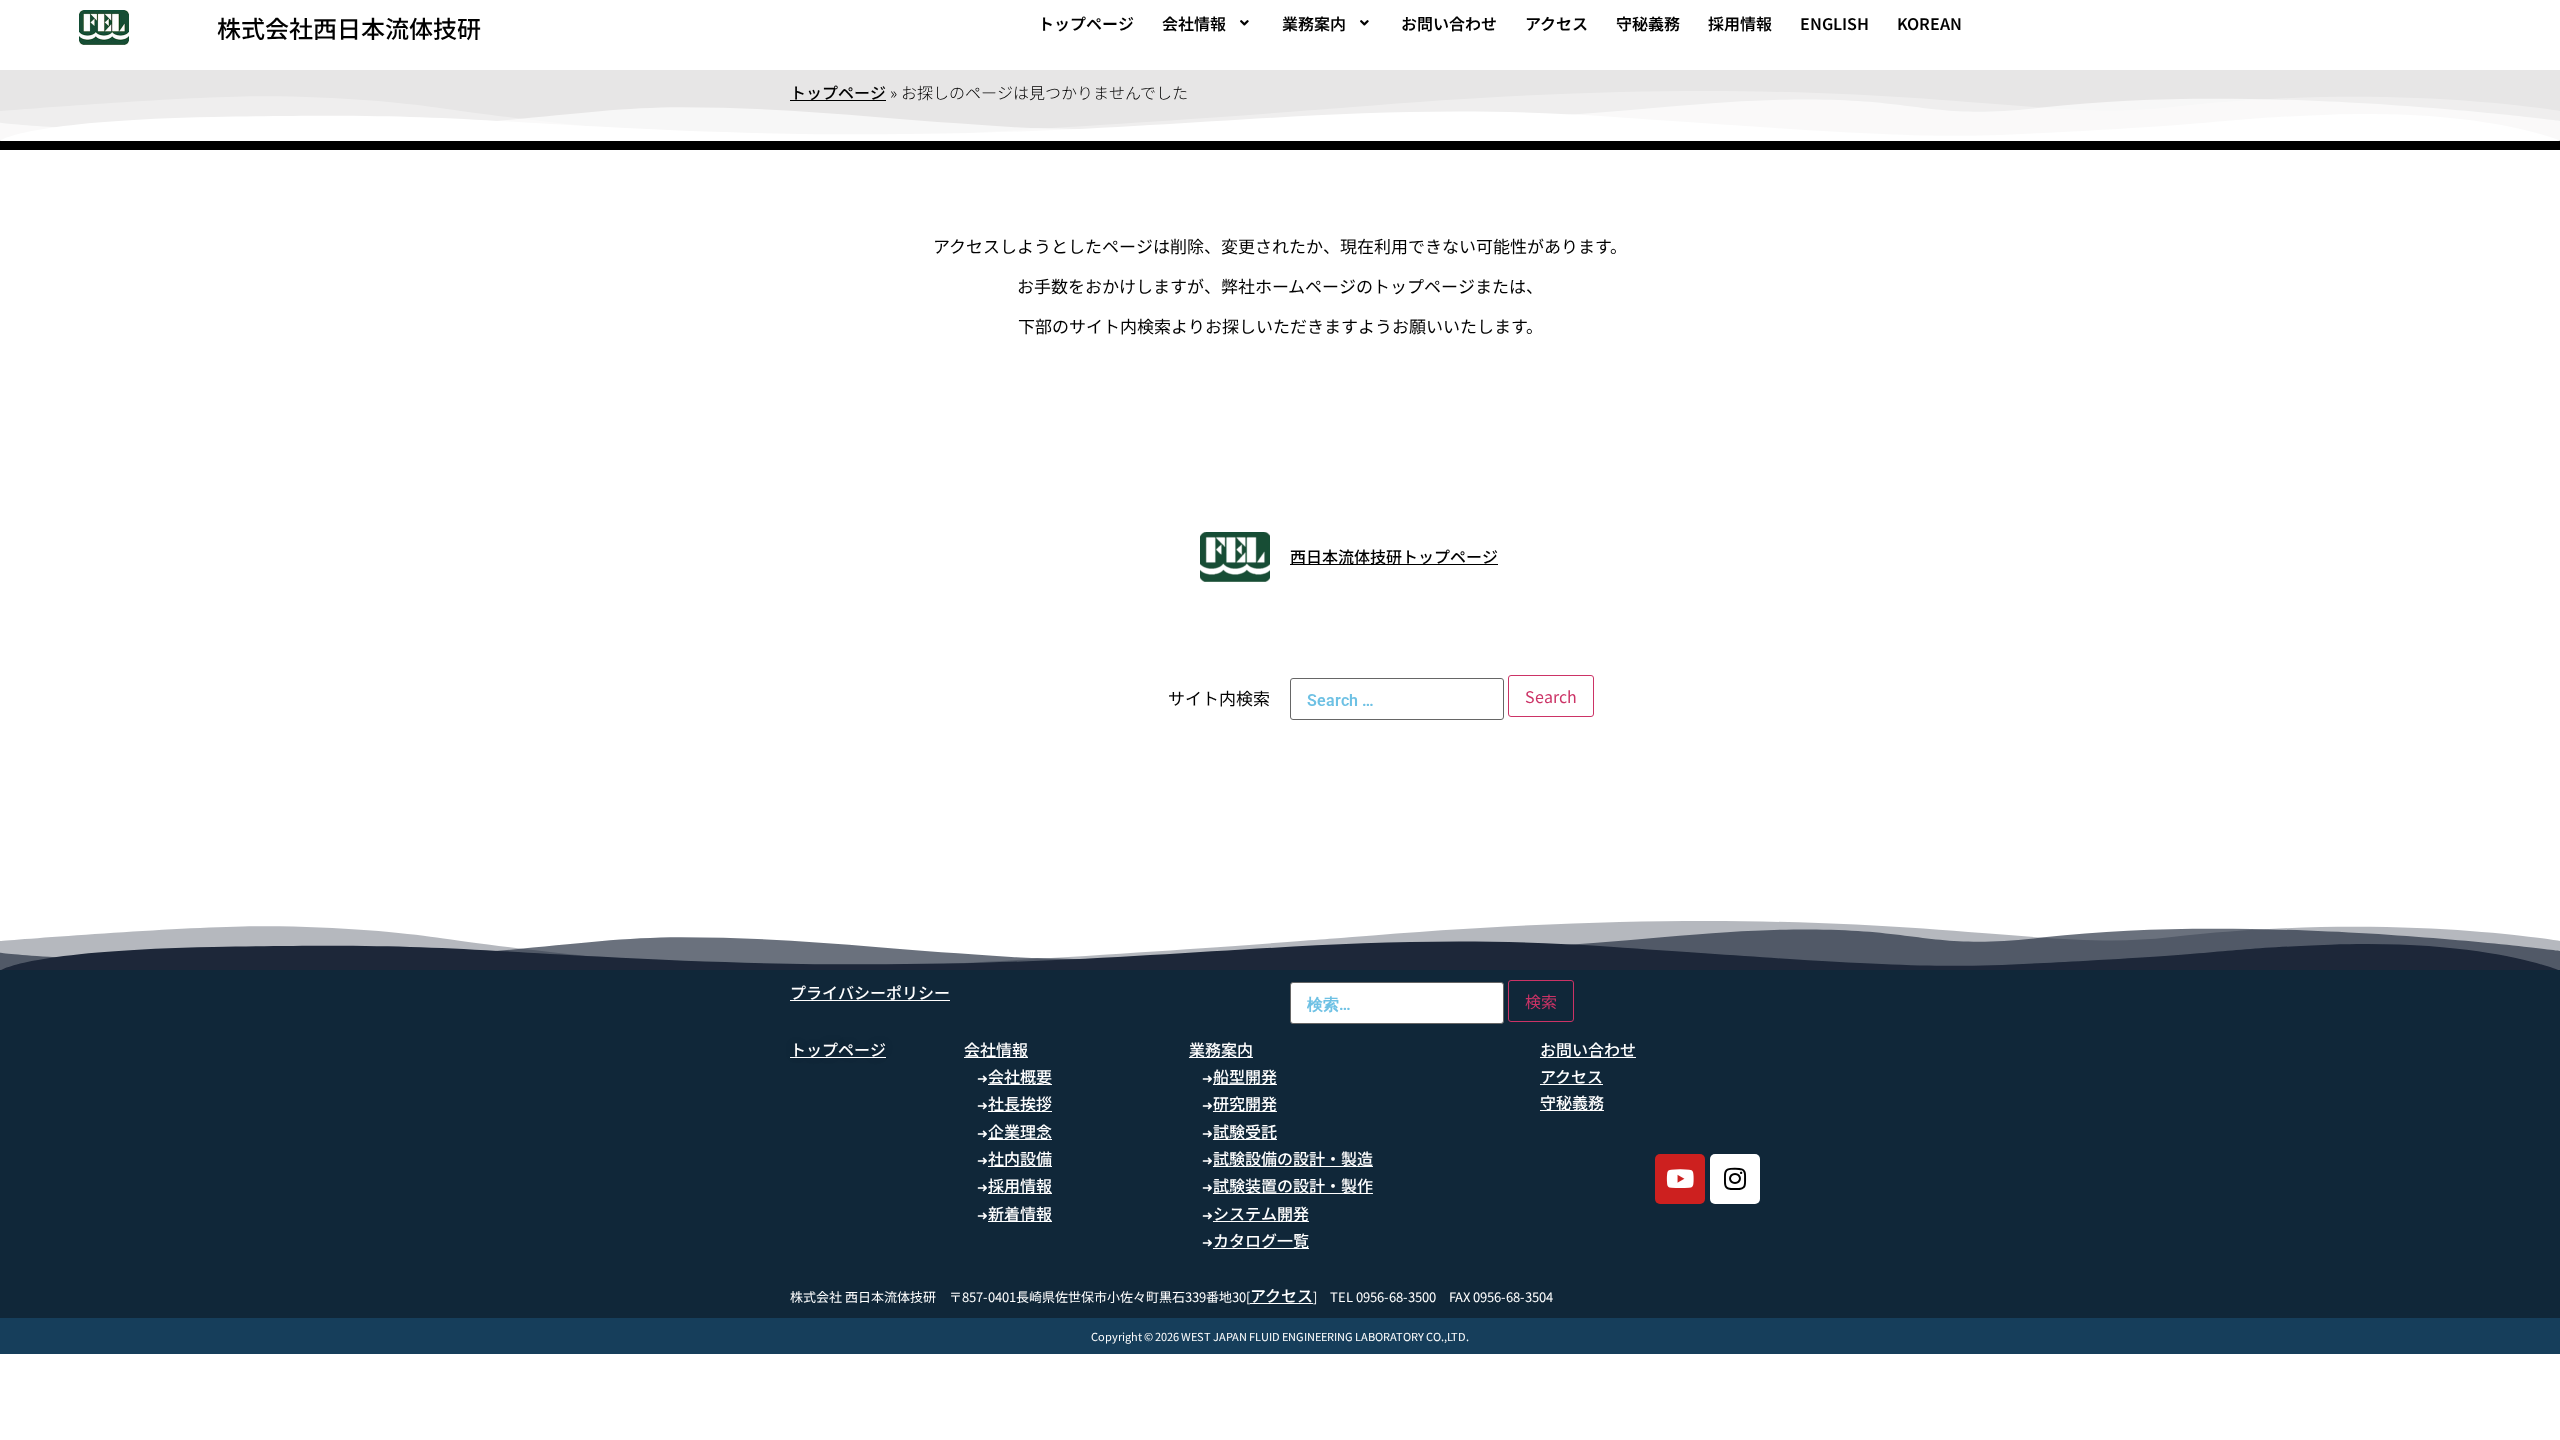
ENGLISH (1834, 23)
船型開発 (1245, 1076)
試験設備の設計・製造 (1293, 1158)
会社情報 (1194, 23)
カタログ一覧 (1261, 1240)
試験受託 (1245, 1131)
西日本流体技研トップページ (1394, 556)
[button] (1208, 23)
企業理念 (1020, 1131)
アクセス (1556, 23)
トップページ (1086, 23)
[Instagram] (1735, 1179)
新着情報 (1020, 1213)
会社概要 (1020, 1076)
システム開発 (1261, 1213)
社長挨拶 (1020, 1103)
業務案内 (1314, 23)
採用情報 (1740, 23)
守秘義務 (1648, 23)
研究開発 (1245, 1103)
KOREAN (1929, 23)
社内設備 (1020, 1158)
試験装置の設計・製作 (1293, 1185)
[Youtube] (1680, 1179)
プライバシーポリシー (870, 992)
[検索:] (1397, 699)
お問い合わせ (1449, 23)
